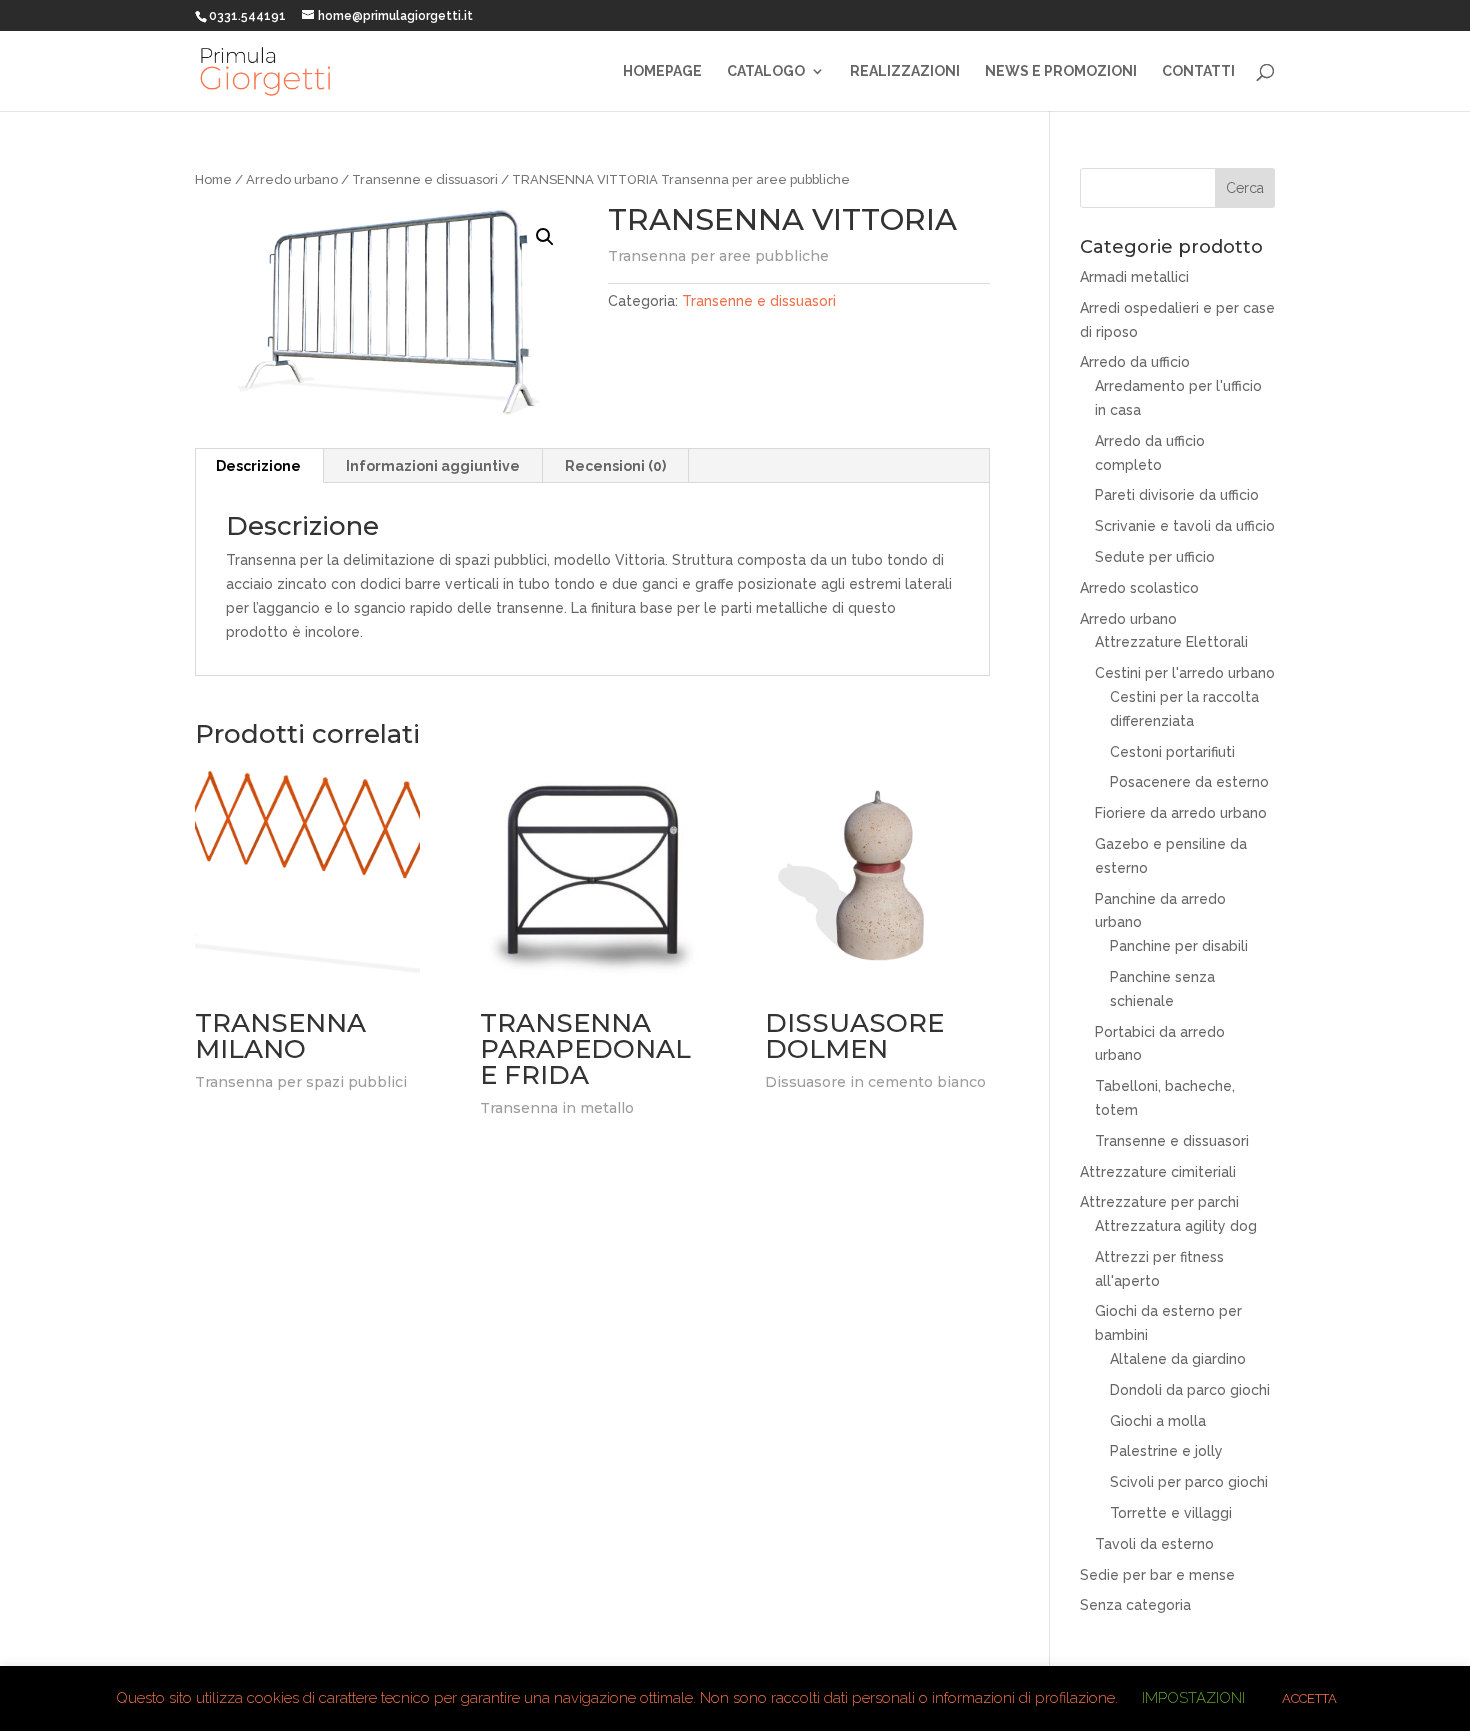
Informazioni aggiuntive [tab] (433, 466)
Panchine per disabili (1179, 946)
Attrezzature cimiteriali (1158, 1172)
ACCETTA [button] (1309, 1698)
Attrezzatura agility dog (1176, 1226)
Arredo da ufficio (1135, 362)
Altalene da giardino (1178, 1359)
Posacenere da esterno (1189, 782)
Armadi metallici (1134, 277)
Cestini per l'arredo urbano (1185, 673)
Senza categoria (1135, 1605)
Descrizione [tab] (258, 466)
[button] (545, 237)
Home (213, 179)
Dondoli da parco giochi (1190, 1390)
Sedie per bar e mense (1157, 1575)
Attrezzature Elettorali (1171, 642)
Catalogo (766, 71)
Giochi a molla (1158, 1421)
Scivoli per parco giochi (1189, 1482)
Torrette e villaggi (1171, 1513)
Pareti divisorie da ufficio (1177, 495)
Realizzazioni (905, 71)
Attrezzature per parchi (1159, 1202)
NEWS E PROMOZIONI (1061, 71)
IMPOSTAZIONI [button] (1193, 1698)
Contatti (1198, 71)
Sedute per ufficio (1155, 557)
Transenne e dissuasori (425, 179)
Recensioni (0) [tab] (615, 466)
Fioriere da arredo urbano (1181, 813)
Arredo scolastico (1139, 588)
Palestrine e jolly (1166, 1451)
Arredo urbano (292, 179)
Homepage (662, 71)
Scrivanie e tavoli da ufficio (1185, 526)
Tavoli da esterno (1154, 1544)
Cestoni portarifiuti (1172, 752)
